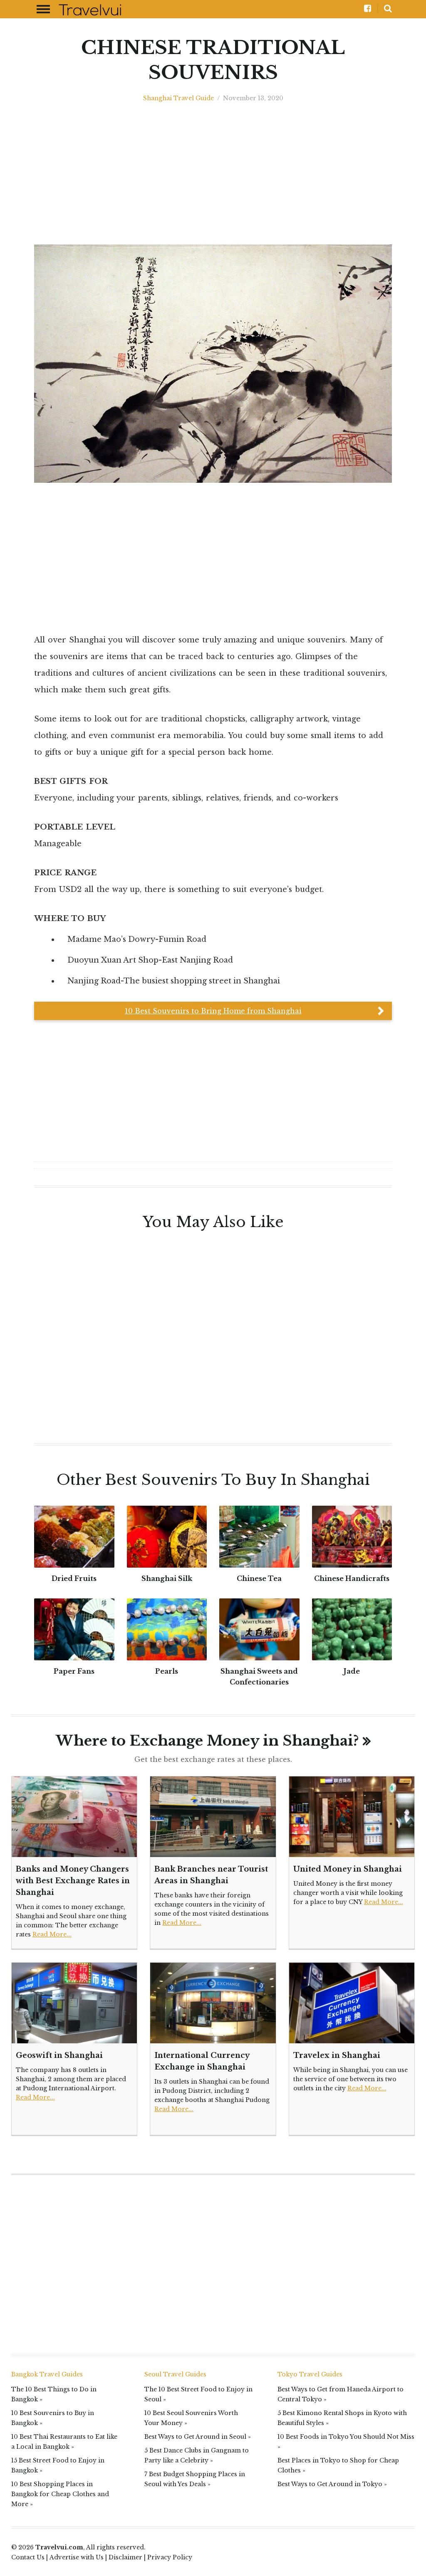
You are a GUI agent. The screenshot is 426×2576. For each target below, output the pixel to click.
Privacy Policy (170, 2557)
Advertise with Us (77, 2557)
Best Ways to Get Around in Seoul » (198, 2437)
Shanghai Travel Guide (178, 98)
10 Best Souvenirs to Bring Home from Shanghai (213, 1011)
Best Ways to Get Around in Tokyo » (332, 2484)
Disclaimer (125, 2557)
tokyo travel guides (310, 2374)
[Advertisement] (213, 174)
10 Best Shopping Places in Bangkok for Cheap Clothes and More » (60, 2494)
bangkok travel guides (47, 2374)
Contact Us (28, 2557)
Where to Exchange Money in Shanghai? (207, 1741)
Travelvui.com (59, 2547)
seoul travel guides (175, 2374)
